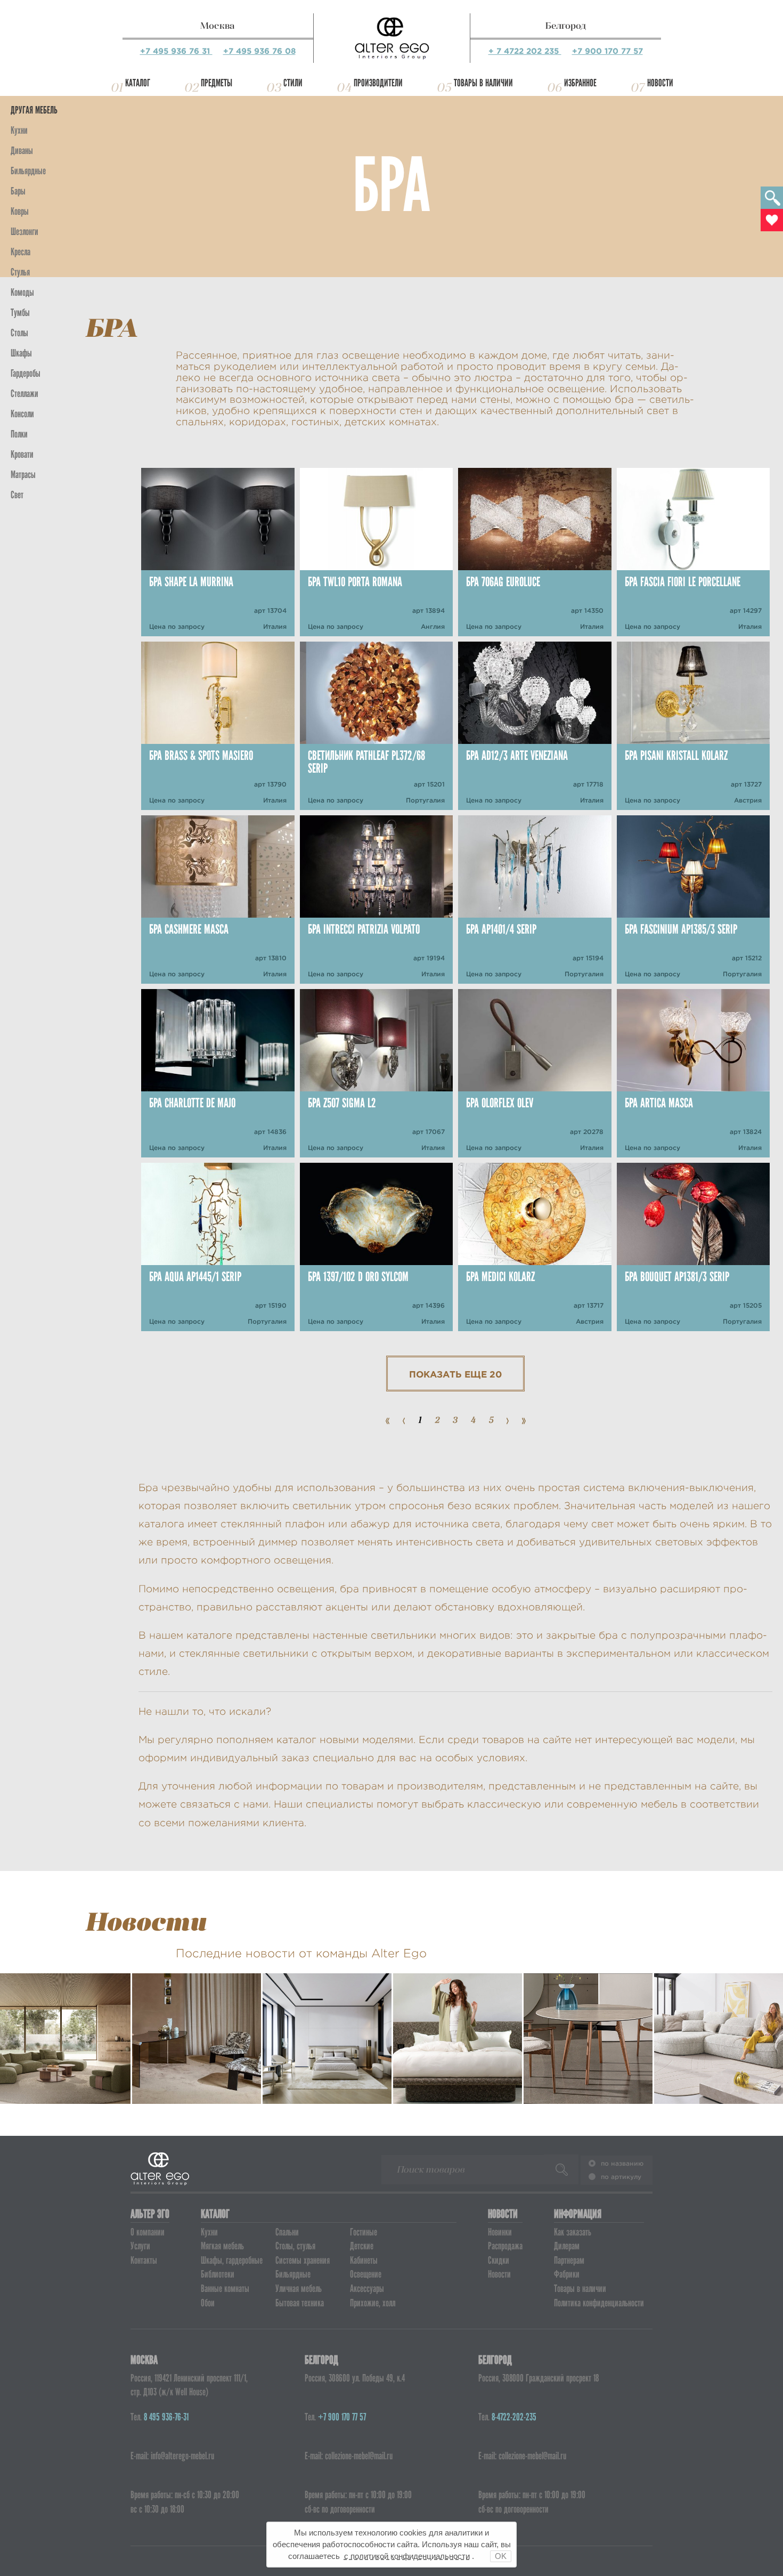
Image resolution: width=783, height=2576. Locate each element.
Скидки (499, 2260)
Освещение (366, 2274)
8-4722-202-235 (514, 2417)
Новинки (500, 2232)
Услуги (140, 2246)
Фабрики (567, 2274)
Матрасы (23, 475)
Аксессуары (367, 2289)
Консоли (22, 414)
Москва (218, 26)
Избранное (580, 83)
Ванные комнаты (225, 2289)
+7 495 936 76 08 (259, 51)
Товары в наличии (483, 83)
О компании (148, 2232)
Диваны (22, 151)
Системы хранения (303, 2260)
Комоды (22, 292)
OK (501, 2556)
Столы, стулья (295, 2246)
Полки (19, 434)
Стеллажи (25, 394)
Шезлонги (25, 232)
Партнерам (569, 2260)
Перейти (66, 2076)
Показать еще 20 (455, 1374)
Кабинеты (364, 2260)
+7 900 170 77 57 (607, 51)
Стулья (20, 272)
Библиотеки (218, 2274)
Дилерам (567, 2246)
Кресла (21, 252)
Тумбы (20, 313)
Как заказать (573, 2232)
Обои (208, 2303)
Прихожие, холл (373, 2303)
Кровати (22, 454)
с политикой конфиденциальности (407, 2556)
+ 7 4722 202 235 (525, 51)
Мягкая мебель (222, 2246)
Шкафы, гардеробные (232, 2260)
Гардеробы (26, 373)
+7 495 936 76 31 (176, 51)
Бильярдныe (28, 171)
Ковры (20, 211)
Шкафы (21, 353)
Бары (18, 191)
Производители (378, 83)
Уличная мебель (299, 2289)
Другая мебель (34, 110)
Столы (19, 333)
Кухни (19, 130)
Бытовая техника (300, 2303)
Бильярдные (293, 2274)
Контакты (144, 2260)
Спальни (287, 2232)
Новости (660, 83)
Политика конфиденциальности (599, 2303)
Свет (17, 495)
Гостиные (364, 2232)
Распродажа (505, 2246)
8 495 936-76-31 (166, 2417)
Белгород (566, 26)
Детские (362, 2246)
